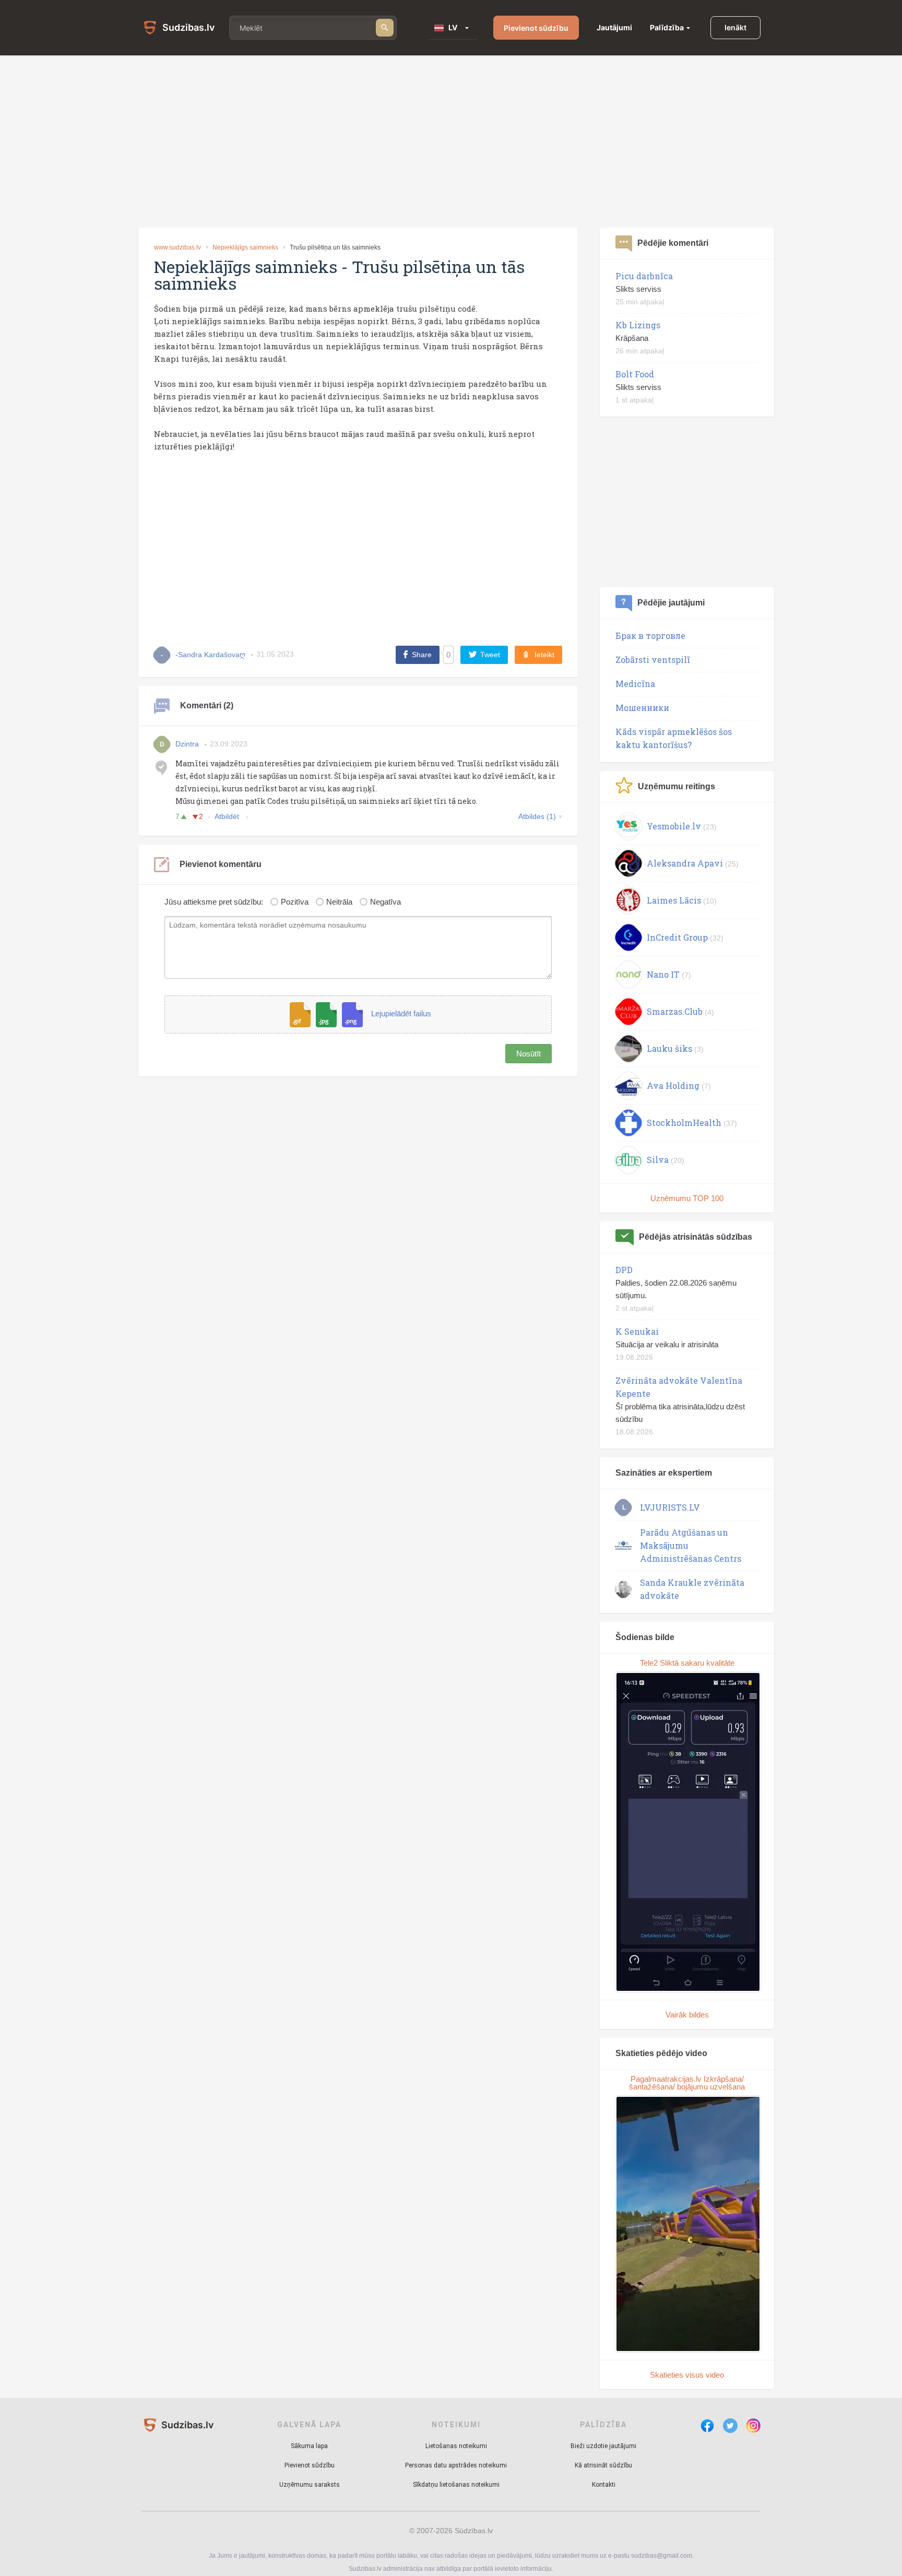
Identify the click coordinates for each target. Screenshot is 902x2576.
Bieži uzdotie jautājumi (603, 2446)
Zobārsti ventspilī (653, 660)
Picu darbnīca (644, 276)
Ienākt (735, 27)
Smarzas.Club (675, 1011)
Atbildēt (228, 816)
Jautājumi (614, 27)
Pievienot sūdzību (536, 28)
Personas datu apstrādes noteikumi (456, 2465)
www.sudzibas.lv (177, 247)
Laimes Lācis (674, 900)
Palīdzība (667, 27)
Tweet (490, 655)
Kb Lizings (638, 325)
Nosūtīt (529, 1054)
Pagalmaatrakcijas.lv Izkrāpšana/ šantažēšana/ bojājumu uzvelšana (687, 2083)
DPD (624, 1270)
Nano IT (663, 974)
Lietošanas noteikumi (456, 2446)
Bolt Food (635, 374)
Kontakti (604, 2485)
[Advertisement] (451, 141)
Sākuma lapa (309, 2446)
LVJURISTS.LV (670, 1507)
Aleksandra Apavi (685, 863)
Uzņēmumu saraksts (310, 2485)
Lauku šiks (669, 1048)
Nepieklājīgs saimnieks (245, 247)
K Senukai (637, 1331)
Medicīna (635, 684)
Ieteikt (544, 655)
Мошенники (642, 708)
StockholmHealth (684, 1123)
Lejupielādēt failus (401, 1014)
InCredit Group (677, 937)
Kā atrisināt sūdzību (603, 2465)
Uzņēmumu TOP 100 (687, 1198)
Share (422, 655)
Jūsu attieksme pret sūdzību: (214, 902)
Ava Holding (673, 1085)
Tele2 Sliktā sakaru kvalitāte (687, 1663)
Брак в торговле (650, 636)
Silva (658, 1160)
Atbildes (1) (537, 816)
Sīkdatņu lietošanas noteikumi (456, 2485)
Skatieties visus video (687, 2375)
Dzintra (187, 744)
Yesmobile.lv (674, 826)
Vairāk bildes (687, 2015)
